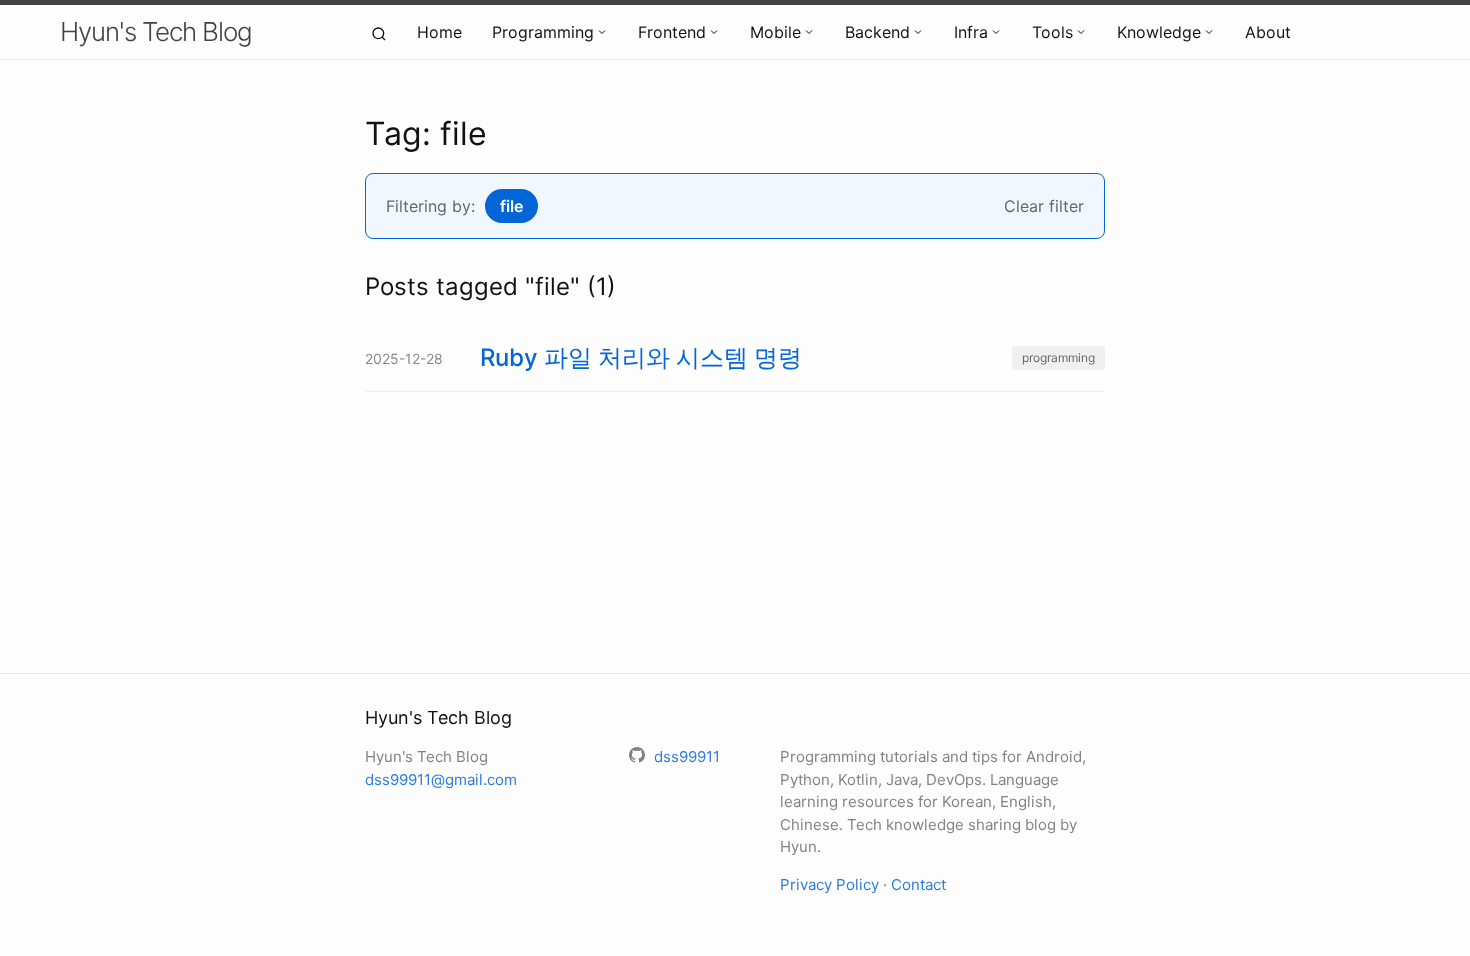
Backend (877, 32)
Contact (918, 884)
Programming (543, 32)
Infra (971, 32)
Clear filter (1044, 206)
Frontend (672, 32)
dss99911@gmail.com (441, 779)
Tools (1052, 32)
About (1268, 32)
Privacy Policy (829, 884)
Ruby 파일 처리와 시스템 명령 (641, 357)
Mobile (775, 32)
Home (439, 32)
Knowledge (1159, 32)
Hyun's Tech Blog (156, 31)
